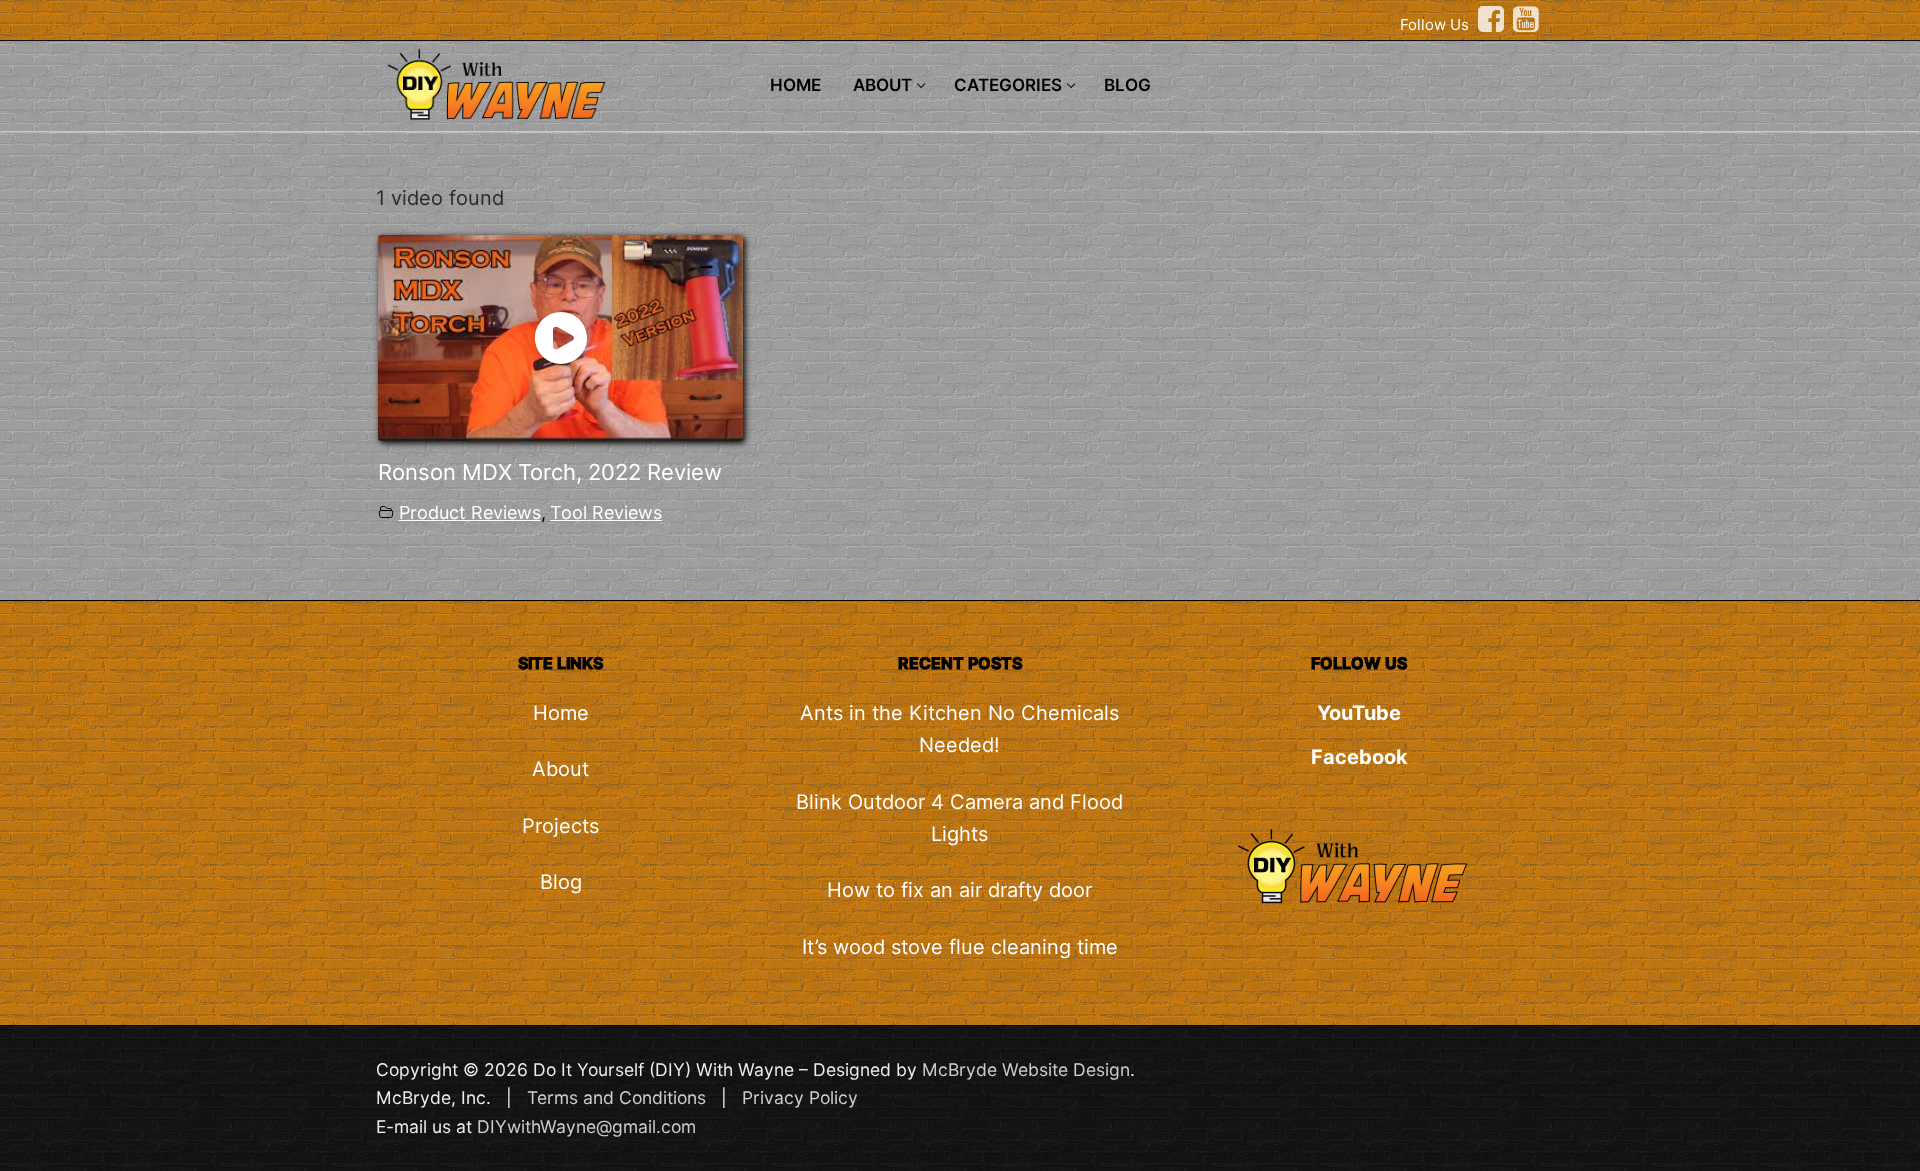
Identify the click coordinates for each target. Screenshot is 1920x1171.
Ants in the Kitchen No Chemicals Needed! (959, 729)
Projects (560, 826)
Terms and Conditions (616, 1097)
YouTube (1359, 713)
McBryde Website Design (1026, 1069)
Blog (561, 882)
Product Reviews (470, 512)
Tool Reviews (606, 512)
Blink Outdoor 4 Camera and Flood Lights (959, 818)
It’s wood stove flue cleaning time (960, 947)
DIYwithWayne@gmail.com (586, 1126)
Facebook (1359, 757)
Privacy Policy (800, 1097)
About (560, 769)
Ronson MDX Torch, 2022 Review (550, 472)
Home (561, 713)
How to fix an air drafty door (959, 890)
